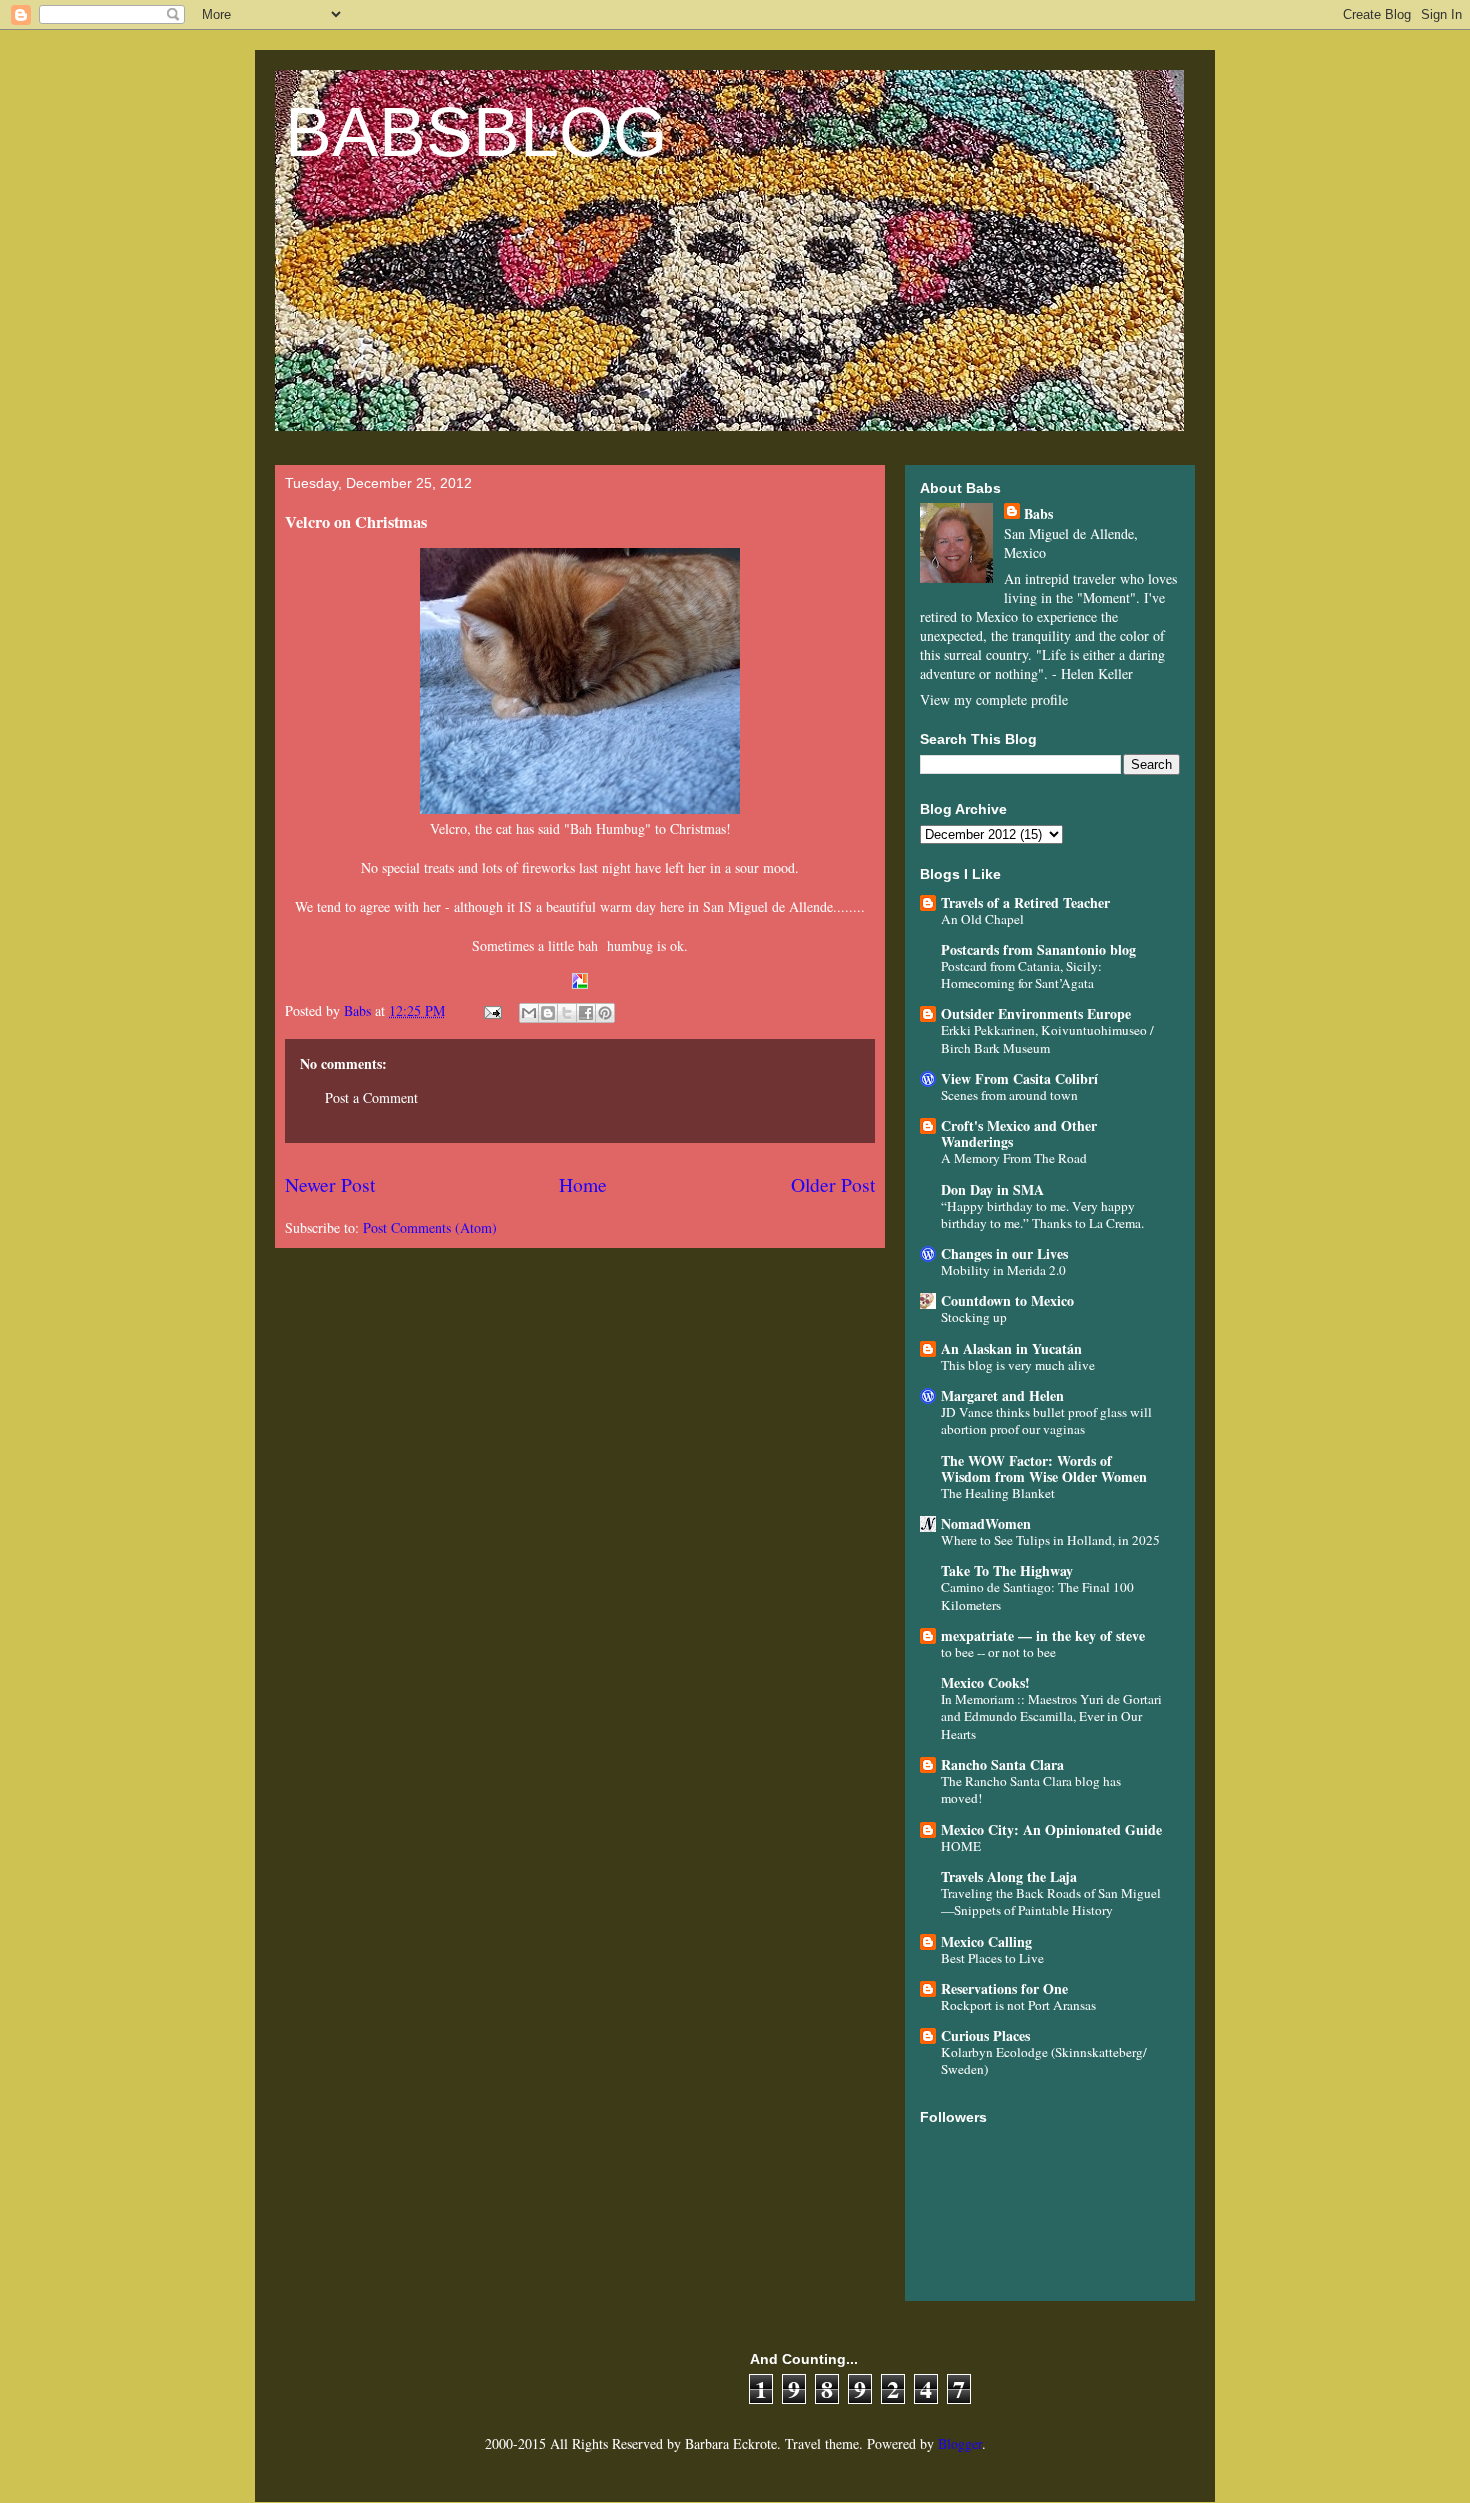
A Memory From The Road (1014, 1158)
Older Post (833, 1184)
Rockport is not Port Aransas (1018, 2005)
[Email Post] (491, 1010)
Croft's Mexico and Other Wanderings (1019, 1133)
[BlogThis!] (548, 1013)
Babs (1038, 513)
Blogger (960, 2443)
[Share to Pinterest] (605, 1013)
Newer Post (330, 1184)
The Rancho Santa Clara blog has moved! (1031, 1789)
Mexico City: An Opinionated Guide (1051, 1829)
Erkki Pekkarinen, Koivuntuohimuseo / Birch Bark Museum (1047, 1038)
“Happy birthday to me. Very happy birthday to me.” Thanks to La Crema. (1042, 1214)
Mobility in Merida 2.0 (1003, 1270)
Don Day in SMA (992, 1189)
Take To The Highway (1007, 1570)
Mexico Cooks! (985, 1682)
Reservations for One (1004, 1988)
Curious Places (985, 2035)
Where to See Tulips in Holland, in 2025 (1050, 1540)
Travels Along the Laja (1009, 1876)
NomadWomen (986, 1523)
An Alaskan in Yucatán (1011, 1348)
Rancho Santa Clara (1002, 1764)
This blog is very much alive (1018, 1365)
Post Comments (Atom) (430, 1227)
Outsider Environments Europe (1036, 1013)
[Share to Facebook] (586, 1013)
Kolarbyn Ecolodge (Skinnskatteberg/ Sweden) (1044, 2060)
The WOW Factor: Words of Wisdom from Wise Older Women (1044, 1468)
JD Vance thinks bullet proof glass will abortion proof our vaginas (1046, 1420)
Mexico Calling (986, 1941)
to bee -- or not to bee (998, 1652)
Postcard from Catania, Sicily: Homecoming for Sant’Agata (1021, 974)
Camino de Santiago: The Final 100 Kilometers (1037, 1595)
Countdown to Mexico (1007, 1300)
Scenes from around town (1009, 1095)
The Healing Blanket (998, 1493)
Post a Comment (371, 1097)
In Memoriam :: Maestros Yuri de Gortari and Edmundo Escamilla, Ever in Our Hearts (1051, 1716)
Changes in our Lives (1004, 1253)
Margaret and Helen (1002, 1395)
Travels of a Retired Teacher (1025, 902)
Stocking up (974, 1317)
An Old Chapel (982, 919)
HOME (961, 1846)
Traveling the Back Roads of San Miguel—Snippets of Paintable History (1051, 1901)
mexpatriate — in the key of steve (1043, 1635)
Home (583, 1184)
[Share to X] (567, 1013)
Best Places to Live (992, 1958)
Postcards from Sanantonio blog (1038, 949)
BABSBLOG (476, 132)
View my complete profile (994, 699)
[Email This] (529, 1013)
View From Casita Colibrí (1019, 1078)
